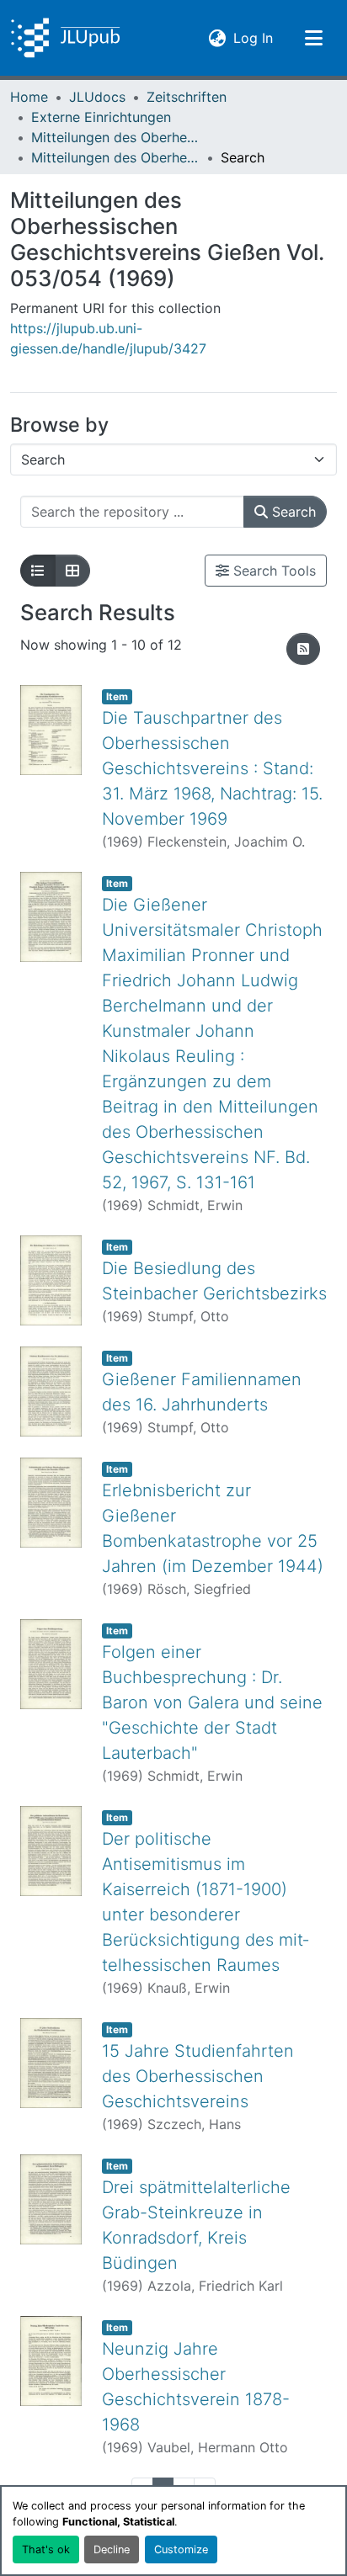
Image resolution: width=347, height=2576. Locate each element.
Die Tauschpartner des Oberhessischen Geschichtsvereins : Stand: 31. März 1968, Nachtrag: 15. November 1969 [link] (212, 768)
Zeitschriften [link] (187, 97)
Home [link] (29, 97)
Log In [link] (253, 37)
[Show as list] (38, 571)
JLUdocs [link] (97, 97)
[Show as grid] (72, 571)
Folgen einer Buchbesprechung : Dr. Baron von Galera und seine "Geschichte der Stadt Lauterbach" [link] (212, 1702)
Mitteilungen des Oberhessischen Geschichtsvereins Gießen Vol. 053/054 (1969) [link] (115, 157)
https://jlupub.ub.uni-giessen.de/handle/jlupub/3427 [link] (108, 338)
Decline (112, 2549)
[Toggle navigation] (313, 38)
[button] (65, 38)
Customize (181, 2549)
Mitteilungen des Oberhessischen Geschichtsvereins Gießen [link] (115, 137)
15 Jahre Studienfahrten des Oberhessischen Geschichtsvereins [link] (198, 2076)
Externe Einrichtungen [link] (101, 117)
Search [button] (292, 512)
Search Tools (272, 571)
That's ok (46, 2549)
